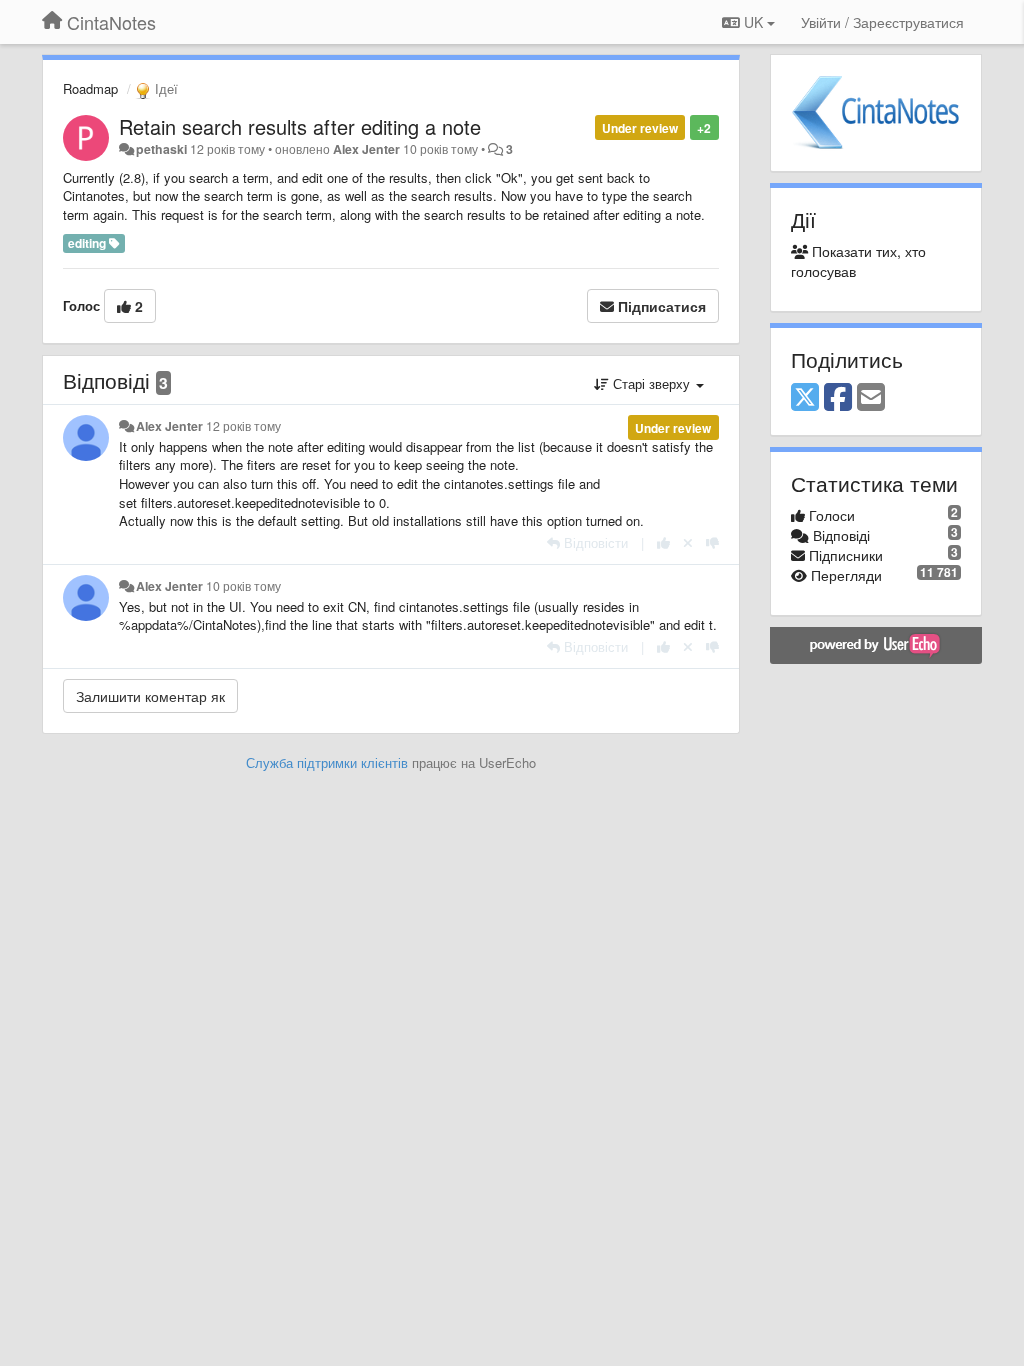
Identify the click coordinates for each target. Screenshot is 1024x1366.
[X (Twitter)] (805, 398)
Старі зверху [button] (651, 383)
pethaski (161, 149)
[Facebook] (838, 398)
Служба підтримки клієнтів (327, 762)
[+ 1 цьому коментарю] (663, 542)
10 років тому (243, 586)
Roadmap (90, 88)
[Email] (871, 398)
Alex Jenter (366, 149)
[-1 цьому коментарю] (712, 542)
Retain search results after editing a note (300, 126)
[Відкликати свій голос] (688, 542)
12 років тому (243, 426)
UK (753, 22)
